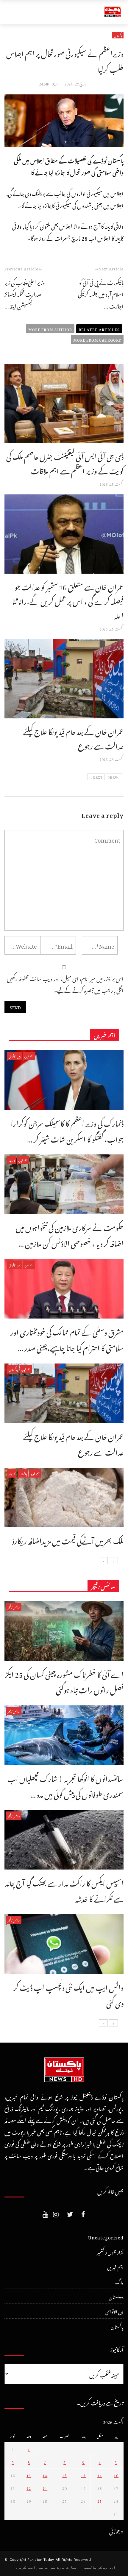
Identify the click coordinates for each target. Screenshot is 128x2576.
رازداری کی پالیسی (101, 2567)
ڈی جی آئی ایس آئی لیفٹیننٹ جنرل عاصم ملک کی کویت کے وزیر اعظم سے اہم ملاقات (65, 462)
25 (100, 2500)
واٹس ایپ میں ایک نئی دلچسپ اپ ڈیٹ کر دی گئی (68, 1994)
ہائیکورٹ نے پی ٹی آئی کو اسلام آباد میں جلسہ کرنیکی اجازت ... (101, 293)
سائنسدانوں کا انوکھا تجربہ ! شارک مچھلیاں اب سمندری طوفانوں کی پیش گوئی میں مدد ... (65, 1785)
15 (29, 2475)
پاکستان (118, 35)
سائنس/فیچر (14, 1607)
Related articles (99, 329)
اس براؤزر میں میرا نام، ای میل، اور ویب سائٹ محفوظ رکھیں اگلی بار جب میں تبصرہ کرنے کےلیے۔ (65, 984)
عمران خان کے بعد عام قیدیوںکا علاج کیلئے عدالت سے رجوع (73, 737)
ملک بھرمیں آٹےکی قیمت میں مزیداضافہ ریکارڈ (68, 1540)
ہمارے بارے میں (63, 2567)
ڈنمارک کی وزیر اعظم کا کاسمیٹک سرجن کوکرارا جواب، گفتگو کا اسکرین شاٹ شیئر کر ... (67, 1130)
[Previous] (113, 1561)
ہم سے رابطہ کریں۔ (32, 2567)
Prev (112, 777)
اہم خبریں (29, 1056)
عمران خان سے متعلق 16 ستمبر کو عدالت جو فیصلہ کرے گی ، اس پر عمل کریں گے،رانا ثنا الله (68, 600)
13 (65, 2475)
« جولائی (116, 2530)
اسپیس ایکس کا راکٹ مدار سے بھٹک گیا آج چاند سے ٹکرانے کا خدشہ (64, 1890)
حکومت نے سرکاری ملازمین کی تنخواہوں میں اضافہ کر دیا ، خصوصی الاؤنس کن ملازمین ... (70, 1234)
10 (116, 2475)
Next (98, 777)
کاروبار (11, 1160)
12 (83, 2475)
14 (45, 2475)
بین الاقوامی (14, 1056)
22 (29, 2488)
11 (100, 2475)
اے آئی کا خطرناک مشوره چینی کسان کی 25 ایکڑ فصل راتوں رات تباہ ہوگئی (64, 1681)
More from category (97, 339)
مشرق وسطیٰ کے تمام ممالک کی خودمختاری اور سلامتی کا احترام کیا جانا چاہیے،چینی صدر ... (67, 1339)
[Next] (103, 1561)
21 (45, 2488)
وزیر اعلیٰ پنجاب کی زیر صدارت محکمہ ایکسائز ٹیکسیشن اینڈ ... (25, 293)
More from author (50, 329)
